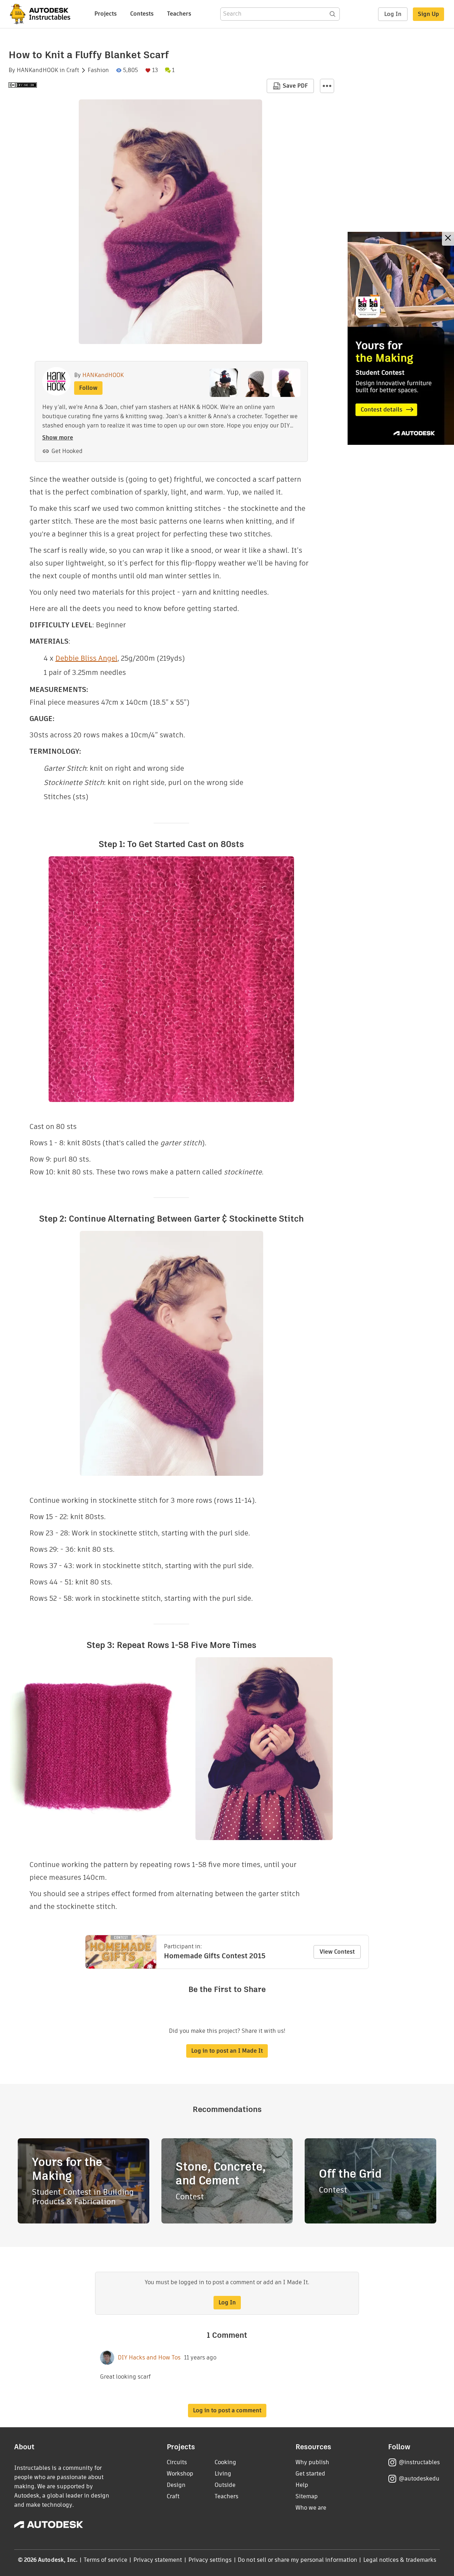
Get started (310, 2474)
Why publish (312, 2462)
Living (223, 2474)
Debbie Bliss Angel (86, 658)
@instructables (419, 2462)
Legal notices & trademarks (400, 2560)
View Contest (337, 1952)
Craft (73, 70)
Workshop (180, 2474)
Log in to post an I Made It (227, 2051)
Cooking (225, 2462)
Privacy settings (210, 2560)
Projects (106, 14)
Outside (225, 2485)
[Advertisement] (401, 338)
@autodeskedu (419, 2479)
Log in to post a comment (227, 2410)
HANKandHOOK (37, 70)
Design (176, 2485)
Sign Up (428, 14)
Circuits (177, 2462)
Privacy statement (158, 2560)
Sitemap (307, 2496)
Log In (393, 14)
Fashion (98, 70)
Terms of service (106, 2560)
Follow (88, 388)
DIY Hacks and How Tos (149, 2358)
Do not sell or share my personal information (297, 2560)
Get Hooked (67, 451)
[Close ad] (448, 239)
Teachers (179, 14)
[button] (327, 86)
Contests (142, 14)
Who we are (311, 2508)
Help (302, 2485)
